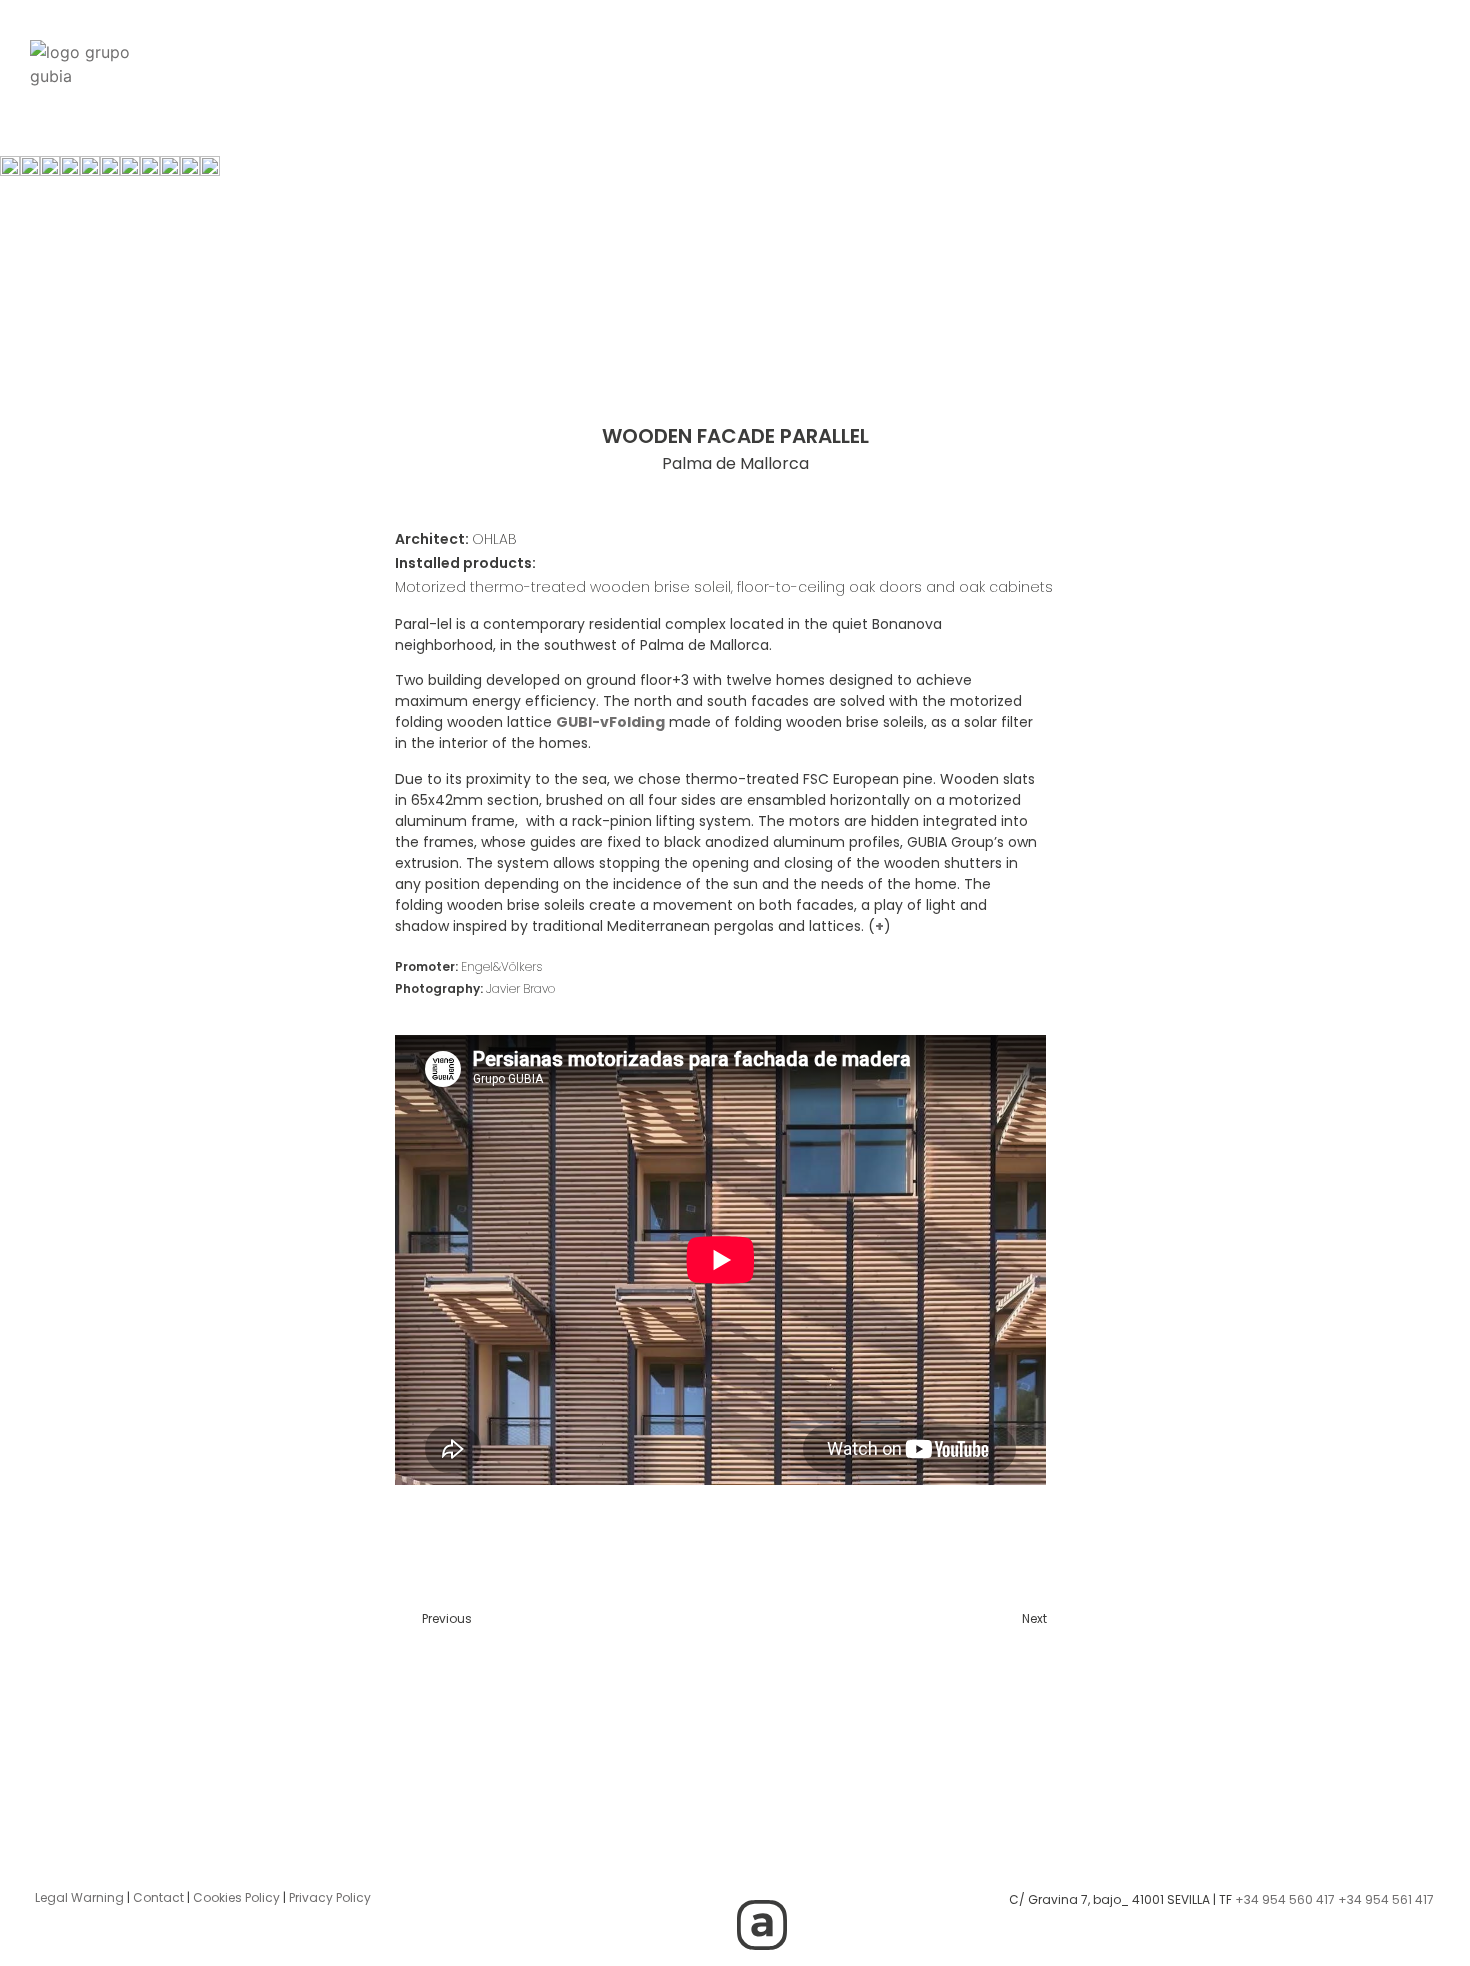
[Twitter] (707, 1869)
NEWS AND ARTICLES (905, 47)
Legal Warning (79, 1897)
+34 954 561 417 (1386, 1899)
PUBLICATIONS (1064, 47)
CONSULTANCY (423, 47)
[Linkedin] (817, 1869)
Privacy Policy (330, 1897)
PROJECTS (549, 47)
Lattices (767, 47)
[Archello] (762, 1925)
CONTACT (1294, 47)
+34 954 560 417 (1285, 1899)
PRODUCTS (660, 47)
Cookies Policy (236, 1897)
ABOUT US (1187, 47)
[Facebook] (762, 1869)
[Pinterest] (707, 1925)
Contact (158, 1897)
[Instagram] (652, 1869)
